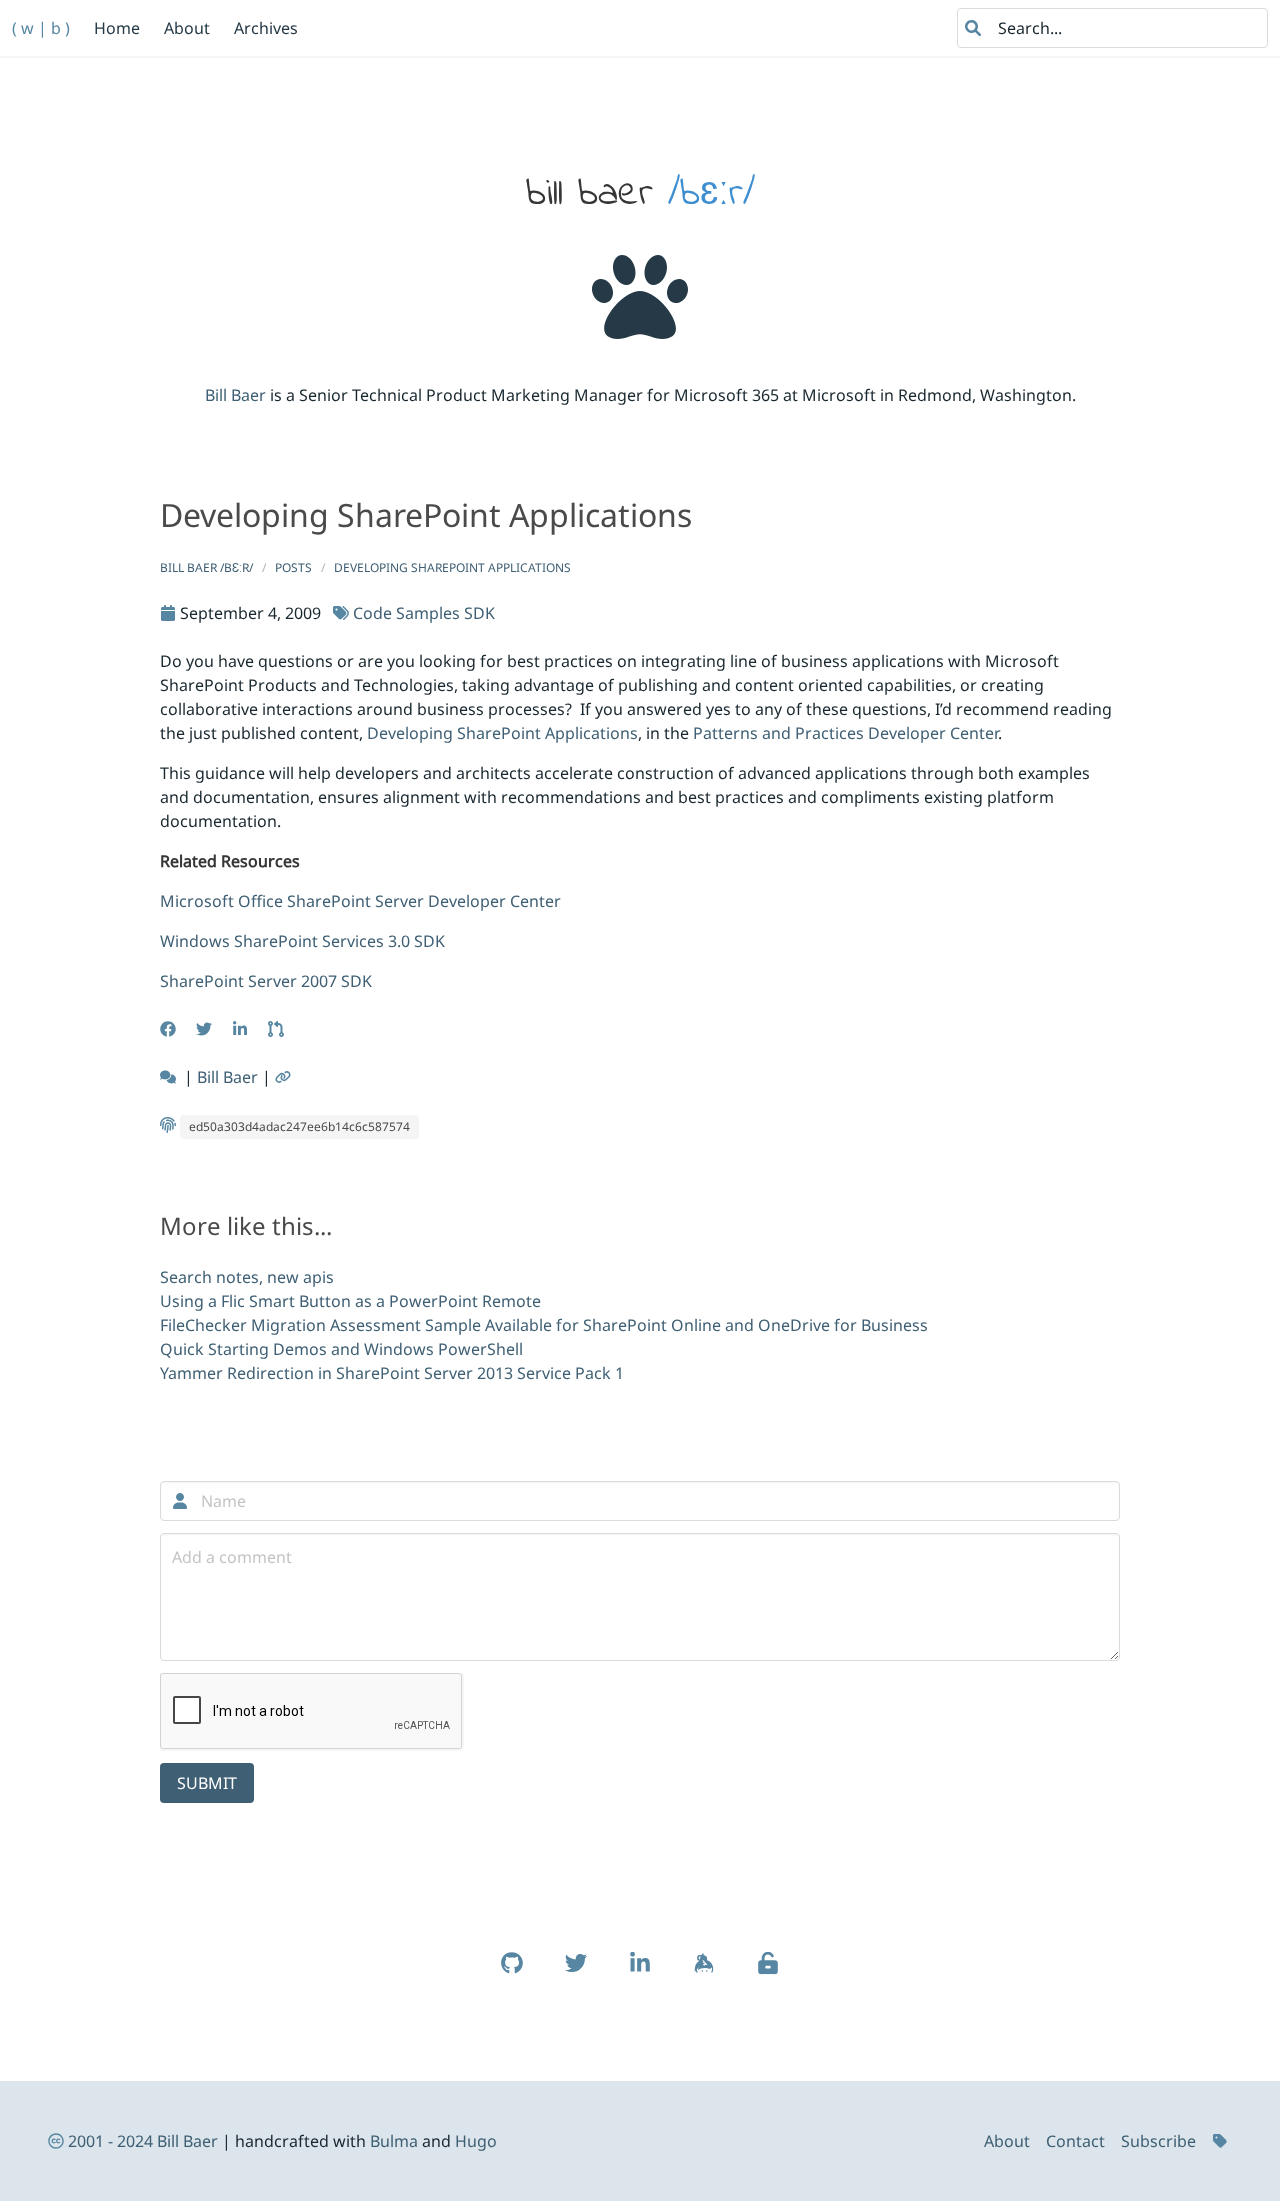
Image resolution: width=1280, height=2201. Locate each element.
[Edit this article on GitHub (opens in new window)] (278, 1029)
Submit (207, 1783)
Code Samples (406, 613)
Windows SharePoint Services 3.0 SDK (302, 941)
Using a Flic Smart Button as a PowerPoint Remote (350, 1301)
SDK (479, 613)
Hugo (476, 2141)
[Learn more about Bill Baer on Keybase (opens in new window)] (704, 1973)
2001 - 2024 (110, 2141)
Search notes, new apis (247, 1277)
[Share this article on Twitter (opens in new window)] (206, 1029)
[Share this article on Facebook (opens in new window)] (170, 1029)
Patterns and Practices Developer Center (845, 733)
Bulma (394, 2141)
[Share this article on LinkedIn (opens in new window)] (242, 1029)
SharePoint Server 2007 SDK (266, 981)
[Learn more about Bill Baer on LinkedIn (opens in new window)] (640, 1973)
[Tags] (1222, 2141)
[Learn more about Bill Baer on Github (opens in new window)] (512, 1973)
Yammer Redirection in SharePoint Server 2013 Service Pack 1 (392, 1373)
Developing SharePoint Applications (502, 733)
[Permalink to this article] (285, 1077)
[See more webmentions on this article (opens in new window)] (170, 1077)
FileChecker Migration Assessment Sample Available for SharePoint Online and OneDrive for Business (544, 1325)
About (1007, 2141)
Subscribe (1158, 2141)
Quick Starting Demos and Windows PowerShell (341, 1349)
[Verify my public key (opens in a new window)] (768, 1973)
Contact (1075, 2141)
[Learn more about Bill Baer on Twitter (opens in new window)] (576, 1973)
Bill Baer (235, 395)
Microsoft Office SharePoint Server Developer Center (360, 901)
